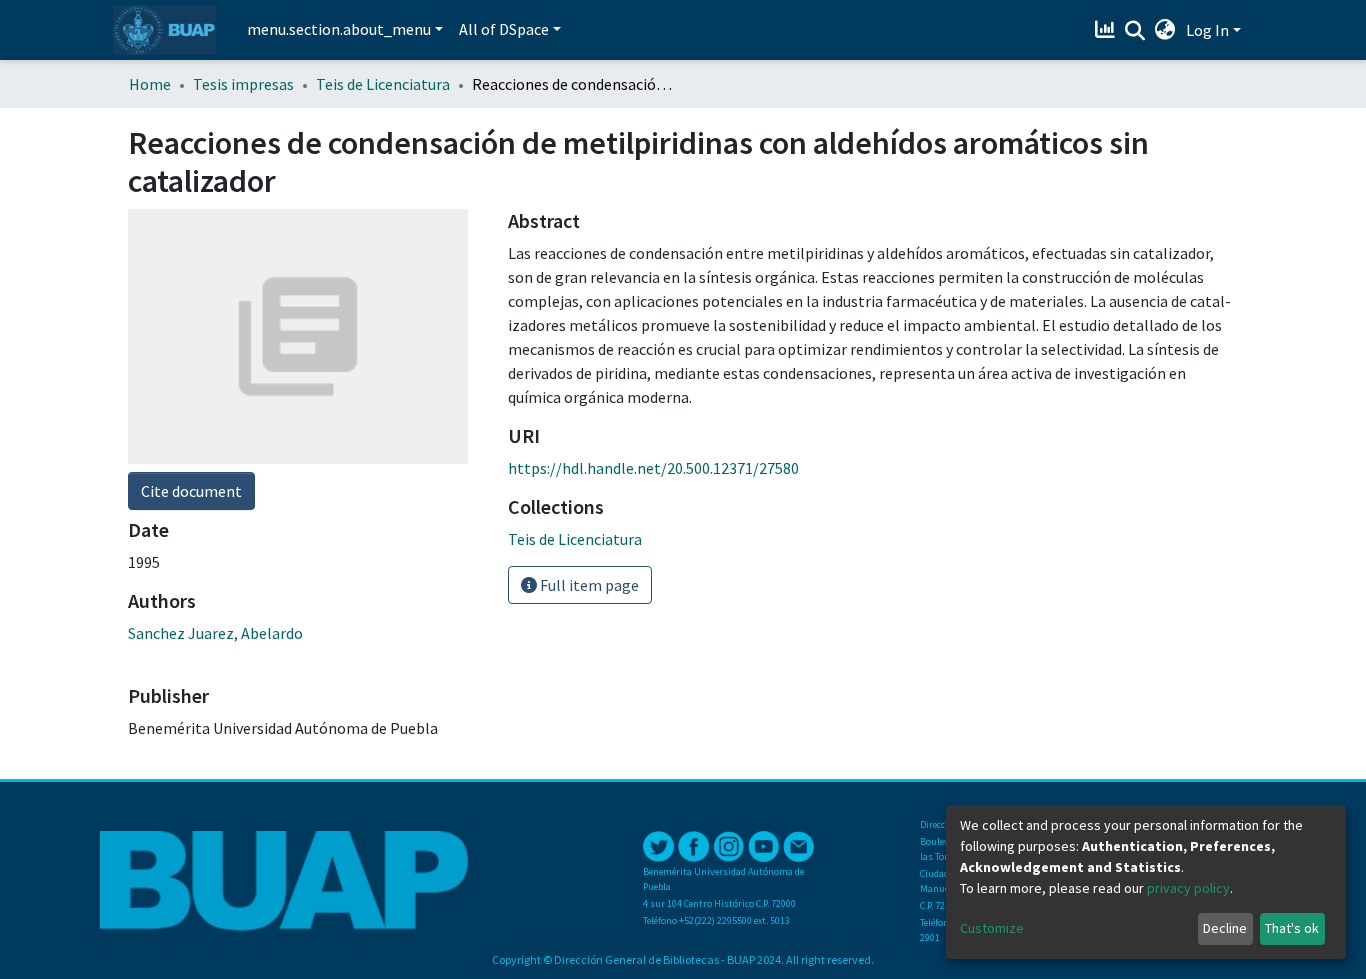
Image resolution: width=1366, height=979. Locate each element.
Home (150, 84)
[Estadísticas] (1107, 30)
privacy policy (1188, 888)
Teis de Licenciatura (383, 84)
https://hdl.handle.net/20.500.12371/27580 (653, 468)
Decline (1225, 928)
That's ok (1292, 928)
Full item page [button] (588, 585)
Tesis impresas (243, 84)
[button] (1165, 30)
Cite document (191, 491)
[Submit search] (1135, 31)
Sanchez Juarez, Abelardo (215, 633)
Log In (1207, 30)
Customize (992, 928)
